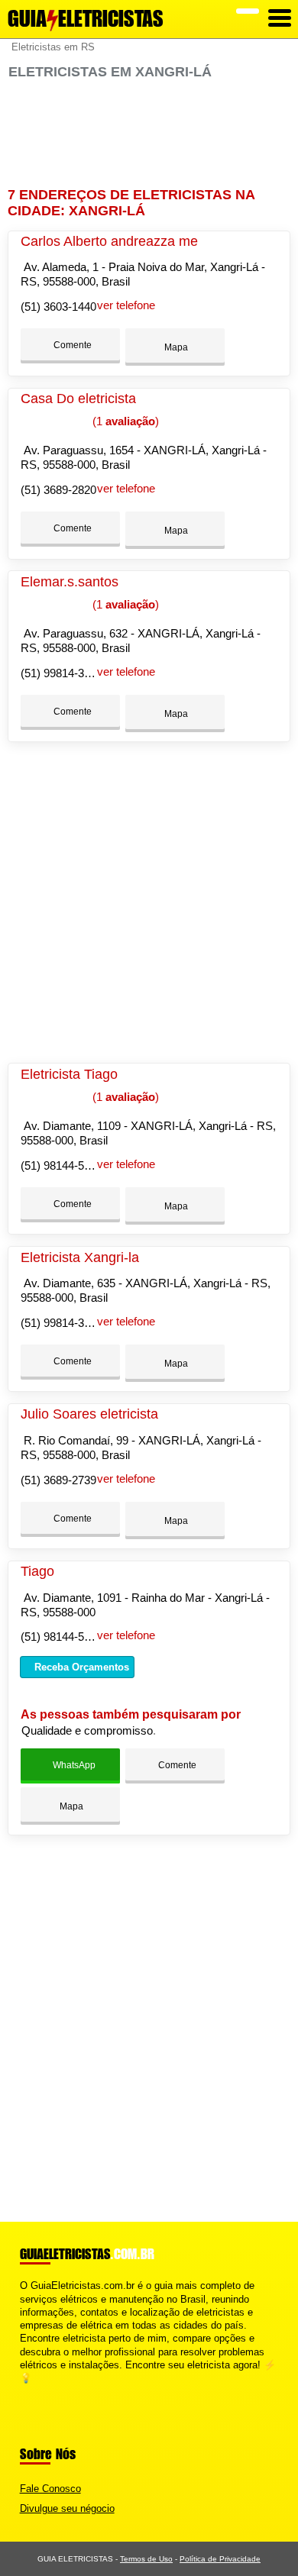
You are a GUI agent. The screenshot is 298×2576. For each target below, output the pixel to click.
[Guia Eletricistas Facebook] (23, 2392)
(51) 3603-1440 (58, 307)
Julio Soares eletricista (89, 1414)
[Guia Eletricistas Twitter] (30, 2392)
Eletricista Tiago (69, 1074)
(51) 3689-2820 (58, 490)
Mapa (175, 347)
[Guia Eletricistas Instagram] (37, 2392)
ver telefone (126, 305)
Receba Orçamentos (80, 1667)
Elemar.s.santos (70, 582)
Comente (71, 345)
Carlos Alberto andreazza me (109, 241)
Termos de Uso (146, 2559)
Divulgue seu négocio (67, 2508)
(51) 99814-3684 (62, 673)
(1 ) (124, 421)
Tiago (37, 1571)
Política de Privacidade (220, 2559)
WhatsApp (73, 1765)
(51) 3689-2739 (58, 1480)
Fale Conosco (50, 2489)
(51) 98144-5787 (62, 1165)
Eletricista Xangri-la (80, 1257)
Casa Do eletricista (78, 399)
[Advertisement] (149, 134)
